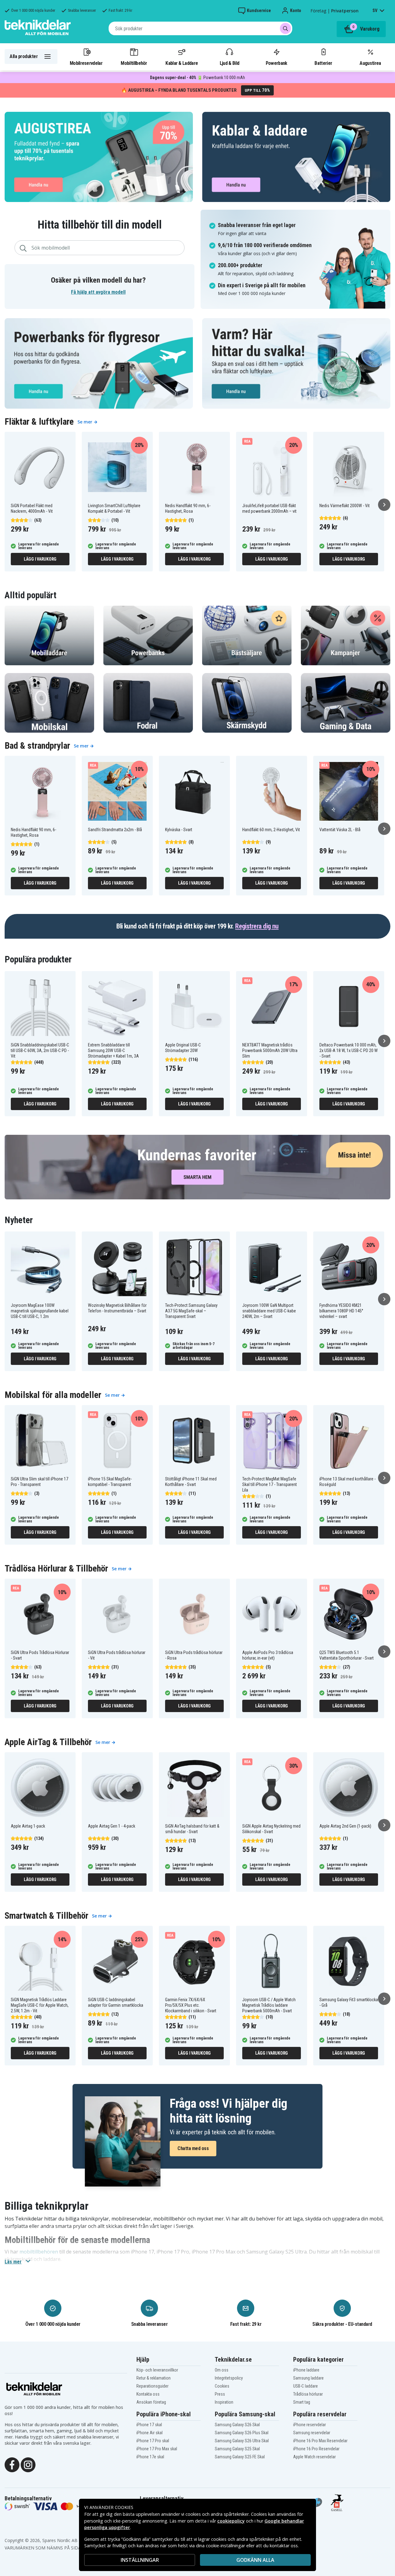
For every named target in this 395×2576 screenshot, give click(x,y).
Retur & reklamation (154, 2378)
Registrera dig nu (257, 926)
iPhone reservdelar (310, 2425)
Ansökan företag (151, 2402)
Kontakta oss (148, 2394)
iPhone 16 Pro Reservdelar (316, 2449)
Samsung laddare (308, 2378)
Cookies (222, 2386)
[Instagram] (28, 2464)
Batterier (323, 63)
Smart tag (302, 2402)
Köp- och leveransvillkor (157, 2370)
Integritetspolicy (229, 2378)
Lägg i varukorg (40, 559)
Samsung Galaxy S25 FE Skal (240, 2457)
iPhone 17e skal (150, 2457)
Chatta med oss (193, 2148)
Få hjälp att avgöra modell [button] (98, 292)
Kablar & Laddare (182, 63)
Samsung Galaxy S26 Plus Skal (242, 2433)
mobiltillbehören (39, 2252)
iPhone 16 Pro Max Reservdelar (320, 2441)
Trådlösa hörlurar (308, 2394)
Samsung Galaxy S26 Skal (237, 2425)
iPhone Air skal (150, 2433)
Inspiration (224, 2402)
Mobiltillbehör (134, 63)
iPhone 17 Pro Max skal (157, 2449)
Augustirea (370, 63)
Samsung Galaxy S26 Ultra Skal (242, 2441)
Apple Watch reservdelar (314, 2457)
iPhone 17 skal (149, 2425)
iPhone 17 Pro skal (153, 2441)
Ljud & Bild (229, 63)
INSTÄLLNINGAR (140, 2560)
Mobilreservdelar (86, 63)
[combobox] (200, 28)
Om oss (222, 2370)
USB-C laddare (306, 2386)
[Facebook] (12, 2464)
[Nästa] (384, 505)
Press (220, 2394)
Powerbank (276, 63)
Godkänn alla (255, 2560)
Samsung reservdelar (312, 2433)
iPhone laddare (306, 2370)
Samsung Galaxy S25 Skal (237, 2449)
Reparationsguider (152, 2386)
